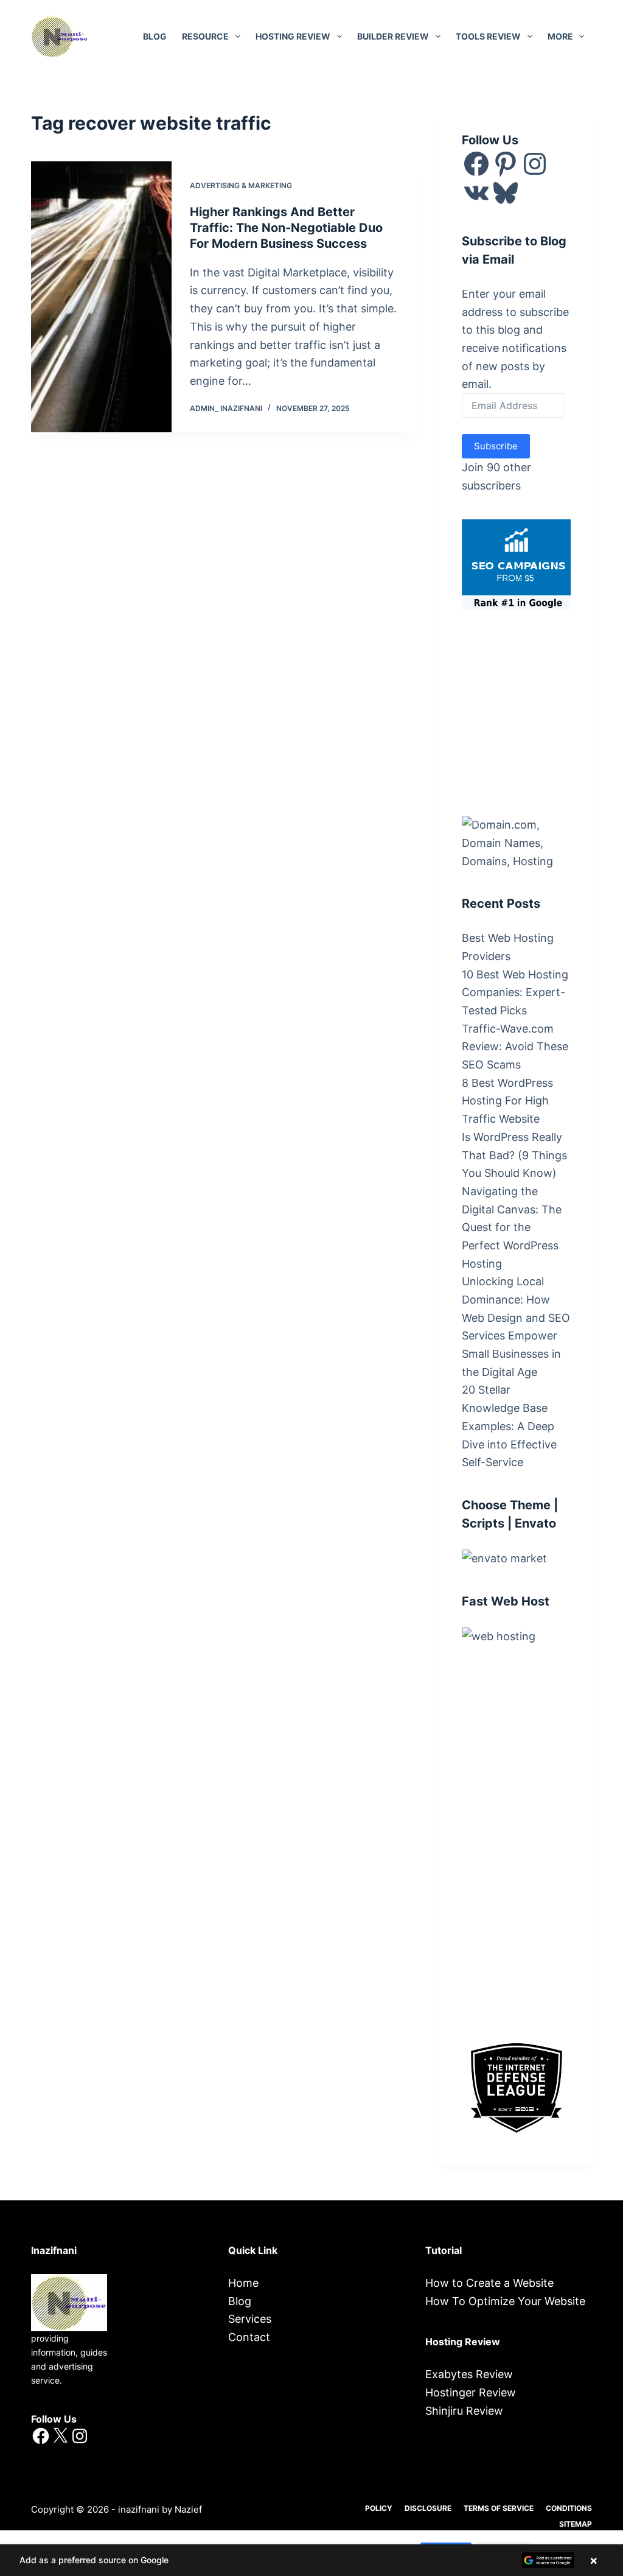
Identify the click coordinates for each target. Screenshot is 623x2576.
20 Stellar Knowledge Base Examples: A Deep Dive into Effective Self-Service (509, 1426)
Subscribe (496, 446)
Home (243, 2283)
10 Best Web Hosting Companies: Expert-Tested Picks (515, 992)
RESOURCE (205, 36)
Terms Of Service (499, 2508)
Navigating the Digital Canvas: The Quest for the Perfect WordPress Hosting (512, 1227)
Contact (249, 2337)
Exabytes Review (469, 2374)
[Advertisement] (542, 711)
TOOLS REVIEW (488, 36)
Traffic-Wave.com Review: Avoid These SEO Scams (515, 1047)
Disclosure (428, 2508)
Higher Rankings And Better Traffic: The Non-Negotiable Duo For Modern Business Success (286, 228)
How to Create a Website (489, 2283)
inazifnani (139, 2509)
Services (250, 2319)
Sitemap (576, 2524)
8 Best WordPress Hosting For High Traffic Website (507, 1101)
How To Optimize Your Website (505, 2301)
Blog (155, 36)
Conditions (569, 2508)
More (560, 36)
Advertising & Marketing (241, 185)
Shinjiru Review (464, 2411)
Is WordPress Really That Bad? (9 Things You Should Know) (514, 1155)
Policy (379, 2508)
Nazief (188, 2509)
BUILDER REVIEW (393, 36)
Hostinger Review (471, 2392)
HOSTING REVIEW (293, 36)
